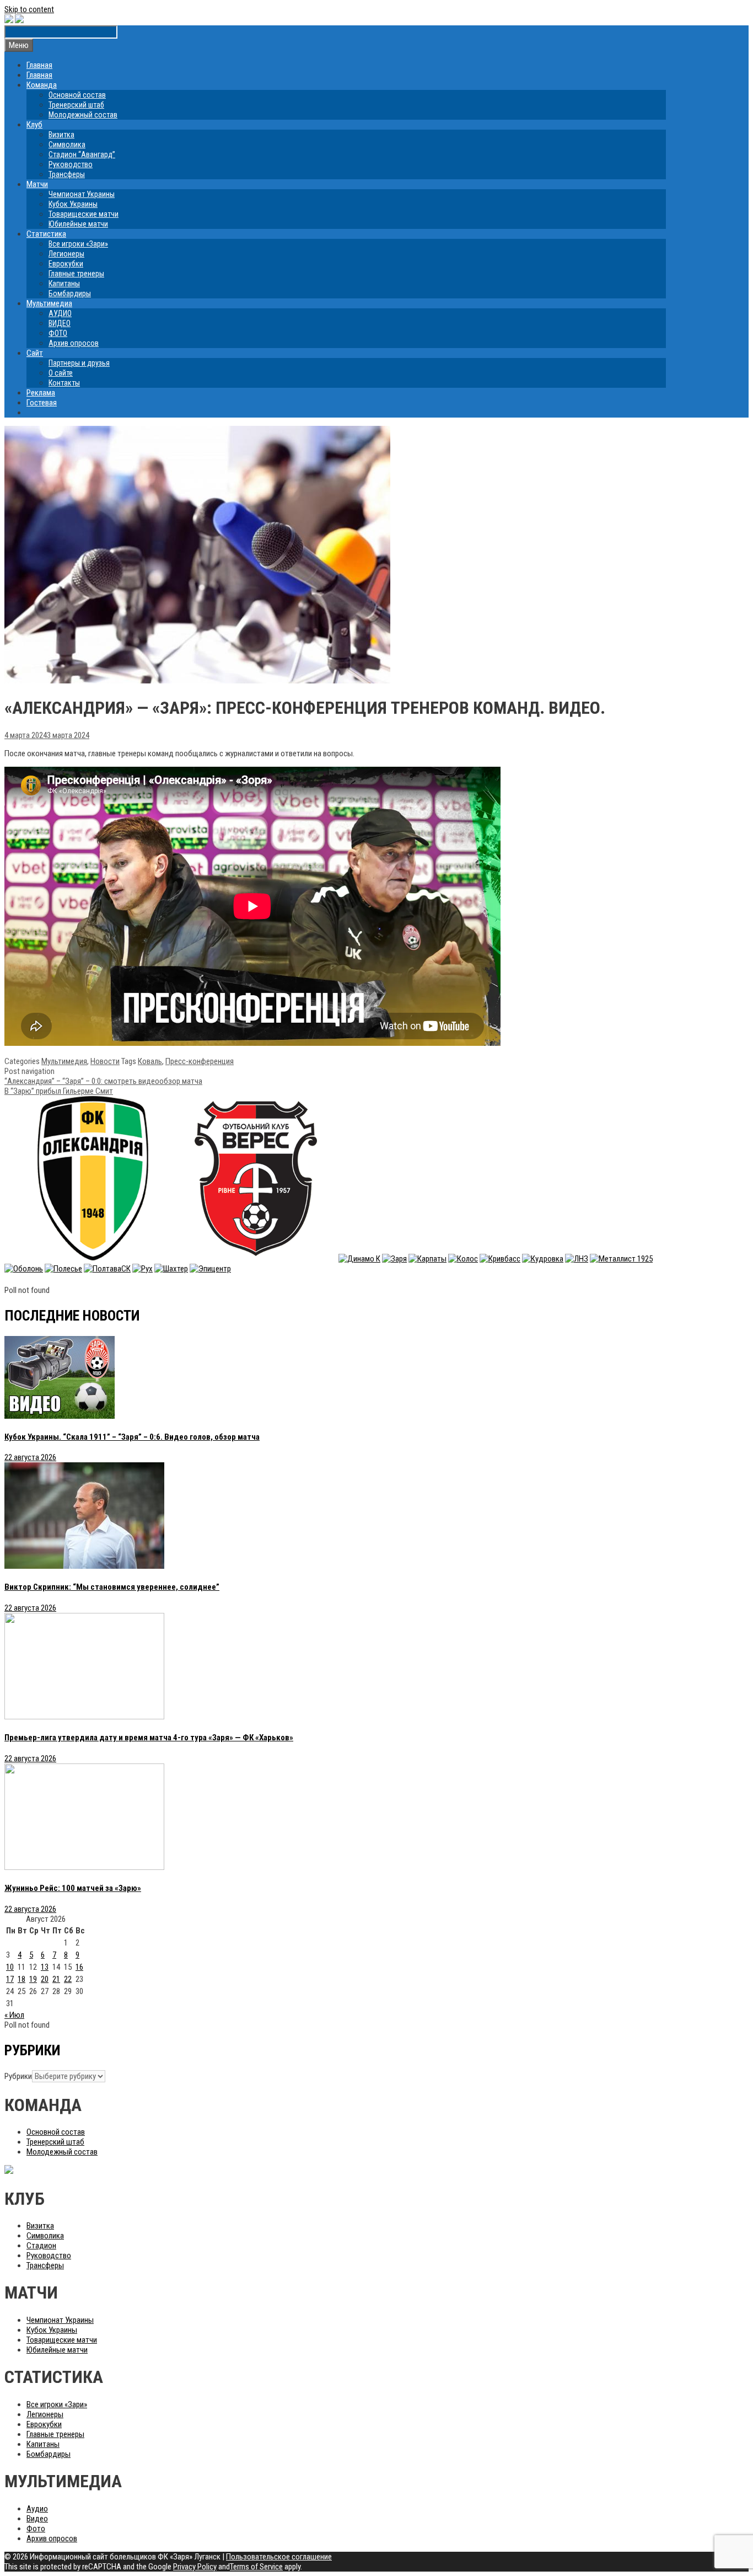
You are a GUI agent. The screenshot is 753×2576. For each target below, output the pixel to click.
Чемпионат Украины (82, 194)
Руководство (71, 164)
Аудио (37, 2509)
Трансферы (67, 174)
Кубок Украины (73, 204)
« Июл (14, 2015)
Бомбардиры (70, 293)
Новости (105, 1061)
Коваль (150, 1061)
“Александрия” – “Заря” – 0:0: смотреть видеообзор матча (103, 1081)
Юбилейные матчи (78, 224)
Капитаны (64, 284)
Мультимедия (64, 1061)
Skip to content (29, 9)
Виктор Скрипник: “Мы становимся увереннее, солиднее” (112, 1587)
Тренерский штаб (76, 105)
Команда (42, 85)
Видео (37, 2519)
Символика (67, 145)
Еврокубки (66, 264)
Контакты (64, 383)
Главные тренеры (76, 274)
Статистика (46, 234)
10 (10, 1967)
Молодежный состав (83, 115)
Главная (39, 65)
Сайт (35, 353)
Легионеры (66, 254)
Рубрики (18, 2076)
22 (68, 1979)
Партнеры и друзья (79, 363)
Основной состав (77, 95)
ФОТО (58, 333)
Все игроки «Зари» (78, 244)
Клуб (34, 125)
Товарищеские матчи (84, 214)
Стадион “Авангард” (82, 154)
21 (56, 1979)
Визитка (61, 135)
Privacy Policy (195, 2567)
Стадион (41, 2246)
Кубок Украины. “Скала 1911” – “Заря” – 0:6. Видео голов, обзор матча (132, 1437)
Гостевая (42, 403)
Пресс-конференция (200, 1061)
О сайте (61, 373)
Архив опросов (74, 343)
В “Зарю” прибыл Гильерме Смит (59, 1091)
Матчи (37, 184)
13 (45, 1967)
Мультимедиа (49, 303)
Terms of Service (256, 2567)
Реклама (41, 393)
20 (45, 1979)
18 (21, 1979)
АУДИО (60, 313)
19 (33, 1979)
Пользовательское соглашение (279, 2557)
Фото (36, 2529)
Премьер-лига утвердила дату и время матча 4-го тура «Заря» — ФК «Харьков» (149, 1738)
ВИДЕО (60, 323)
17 (10, 1979)
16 (79, 1967)
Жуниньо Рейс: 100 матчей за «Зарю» (73, 1888)
